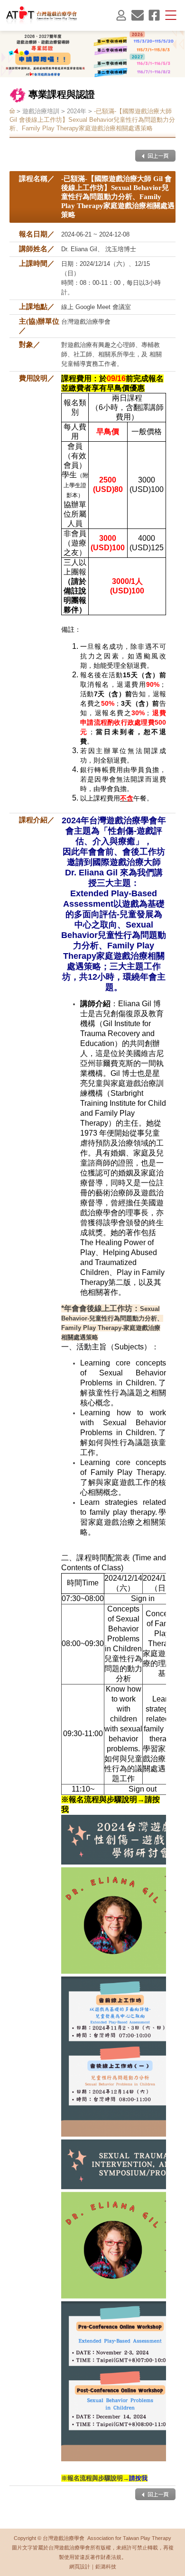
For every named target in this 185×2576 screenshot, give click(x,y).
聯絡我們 (138, 15)
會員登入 (121, 15)
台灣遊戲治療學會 (42, 15)
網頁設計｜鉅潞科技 (93, 2567)
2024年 (77, 111)
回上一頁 (155, 156)
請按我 (138, 2478)
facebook (154, 15)
